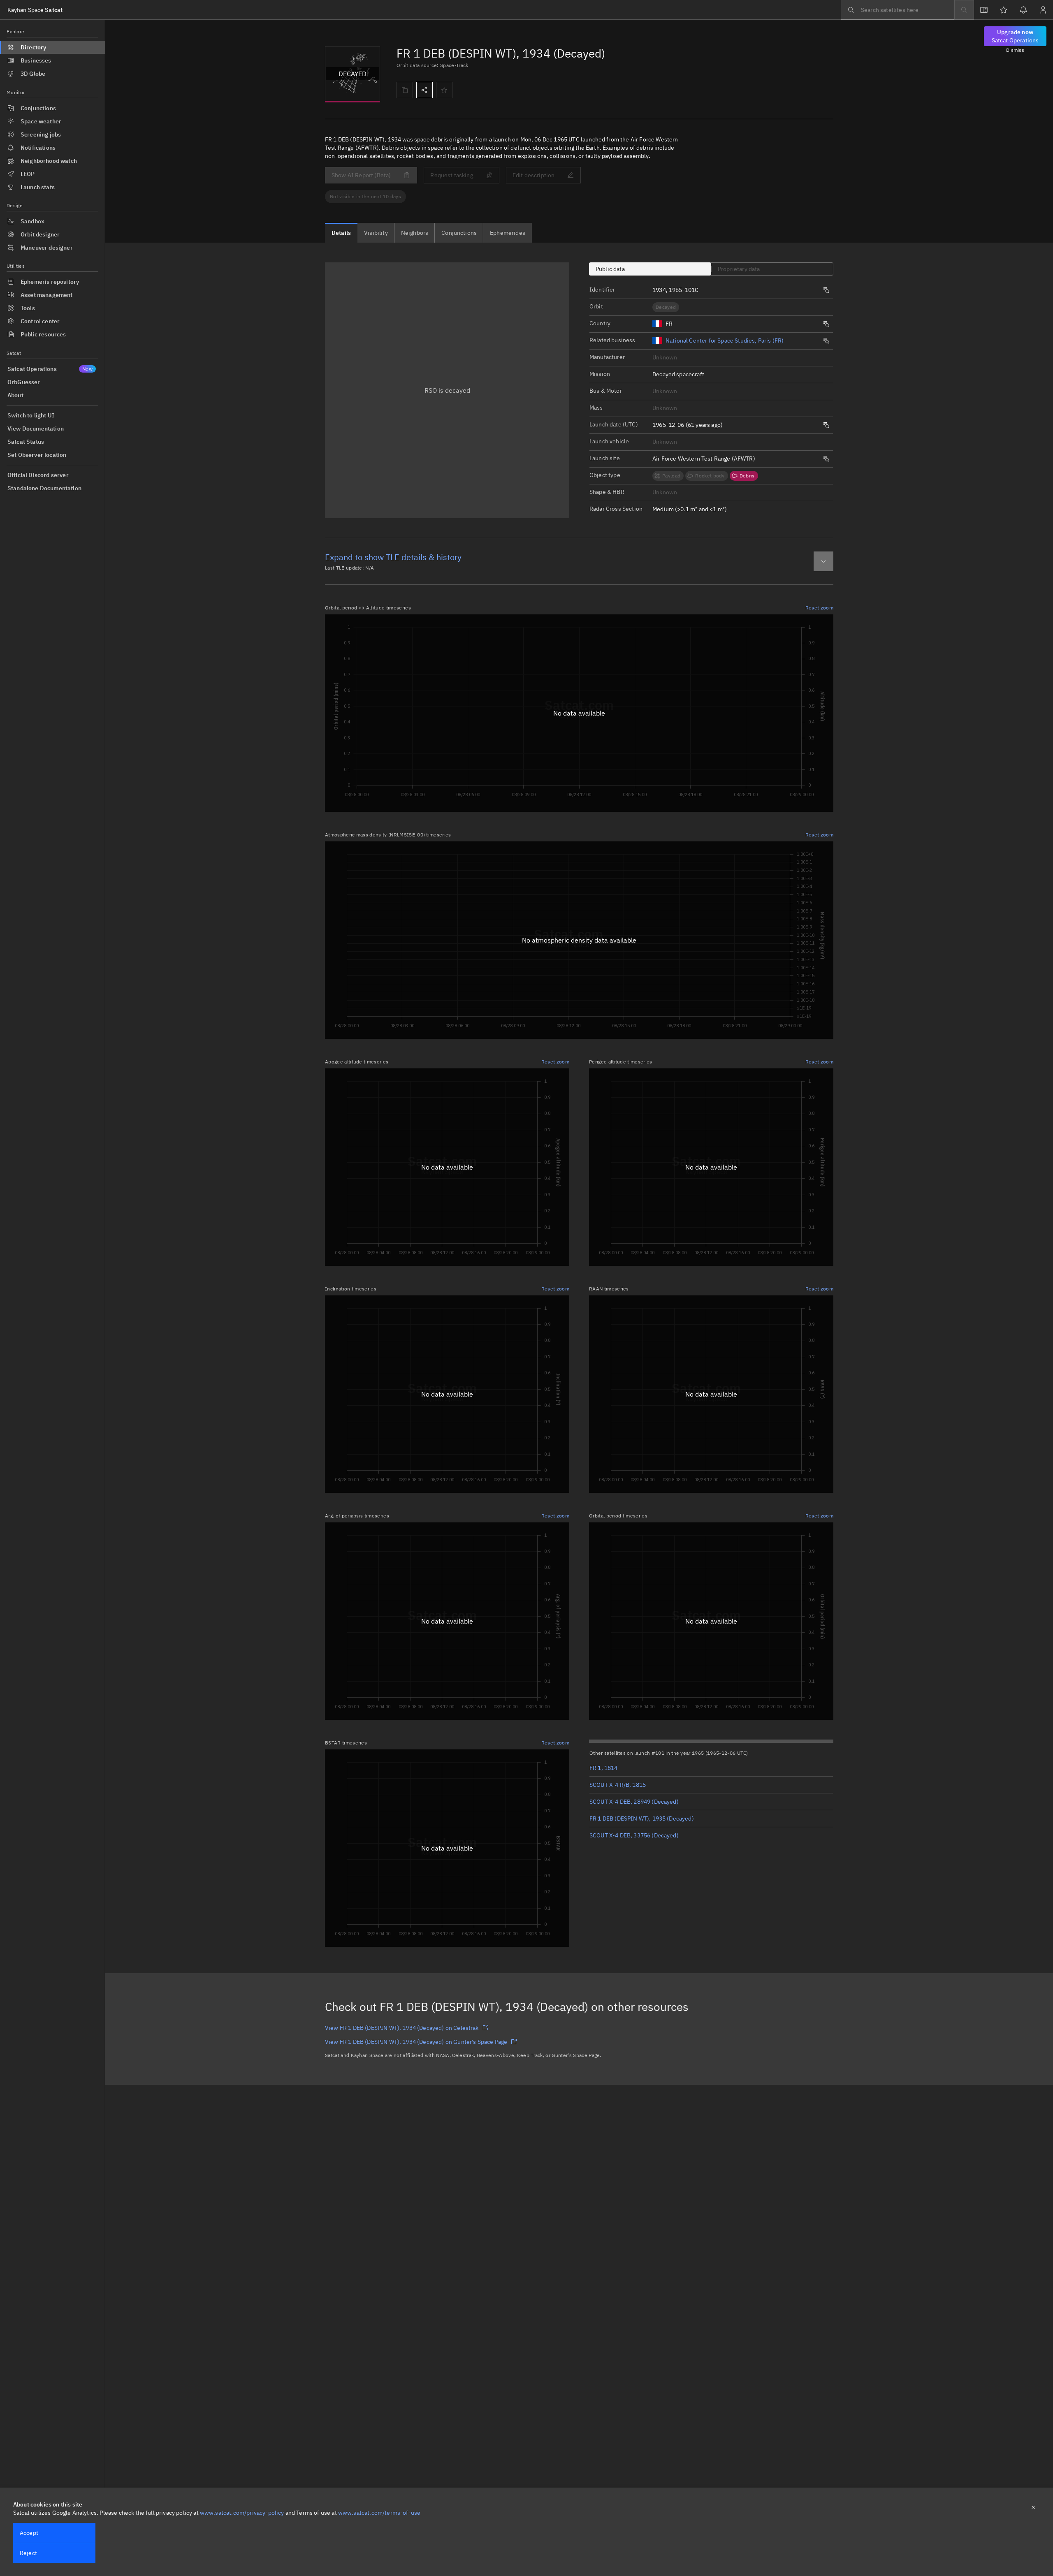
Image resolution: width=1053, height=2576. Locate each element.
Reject (28, 2553)
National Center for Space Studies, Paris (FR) (725, 341)
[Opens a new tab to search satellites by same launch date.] (826, 425)
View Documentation (36, 429)
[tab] (341, 233)
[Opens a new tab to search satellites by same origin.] (826, 324)
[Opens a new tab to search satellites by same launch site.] (826, 459)
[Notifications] (1023, 10)
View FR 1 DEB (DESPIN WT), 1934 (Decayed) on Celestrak (402, 2028)
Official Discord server (38, 475)
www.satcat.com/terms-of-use (379, 2513)
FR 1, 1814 (604, 1768)
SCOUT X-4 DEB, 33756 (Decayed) (634, 1835)
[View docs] (984, 10)
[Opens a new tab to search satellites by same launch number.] (826, 290)
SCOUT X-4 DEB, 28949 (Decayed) (634, 1802)
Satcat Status (26, 442)
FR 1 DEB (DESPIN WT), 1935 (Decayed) (642, 1818)
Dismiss (1015, 50)
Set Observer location (37, 455)
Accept (29, 2533)
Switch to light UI (31, 415)
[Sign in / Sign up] (1043, 10)
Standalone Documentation (44, 488)
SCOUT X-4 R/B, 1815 (618, 1785)
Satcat (35, 10)
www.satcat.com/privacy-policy (242, 2513)
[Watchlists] (1004, 10)
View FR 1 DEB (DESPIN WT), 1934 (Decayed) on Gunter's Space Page (416, 2042)
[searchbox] (898, 10)
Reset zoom (819, 608)
